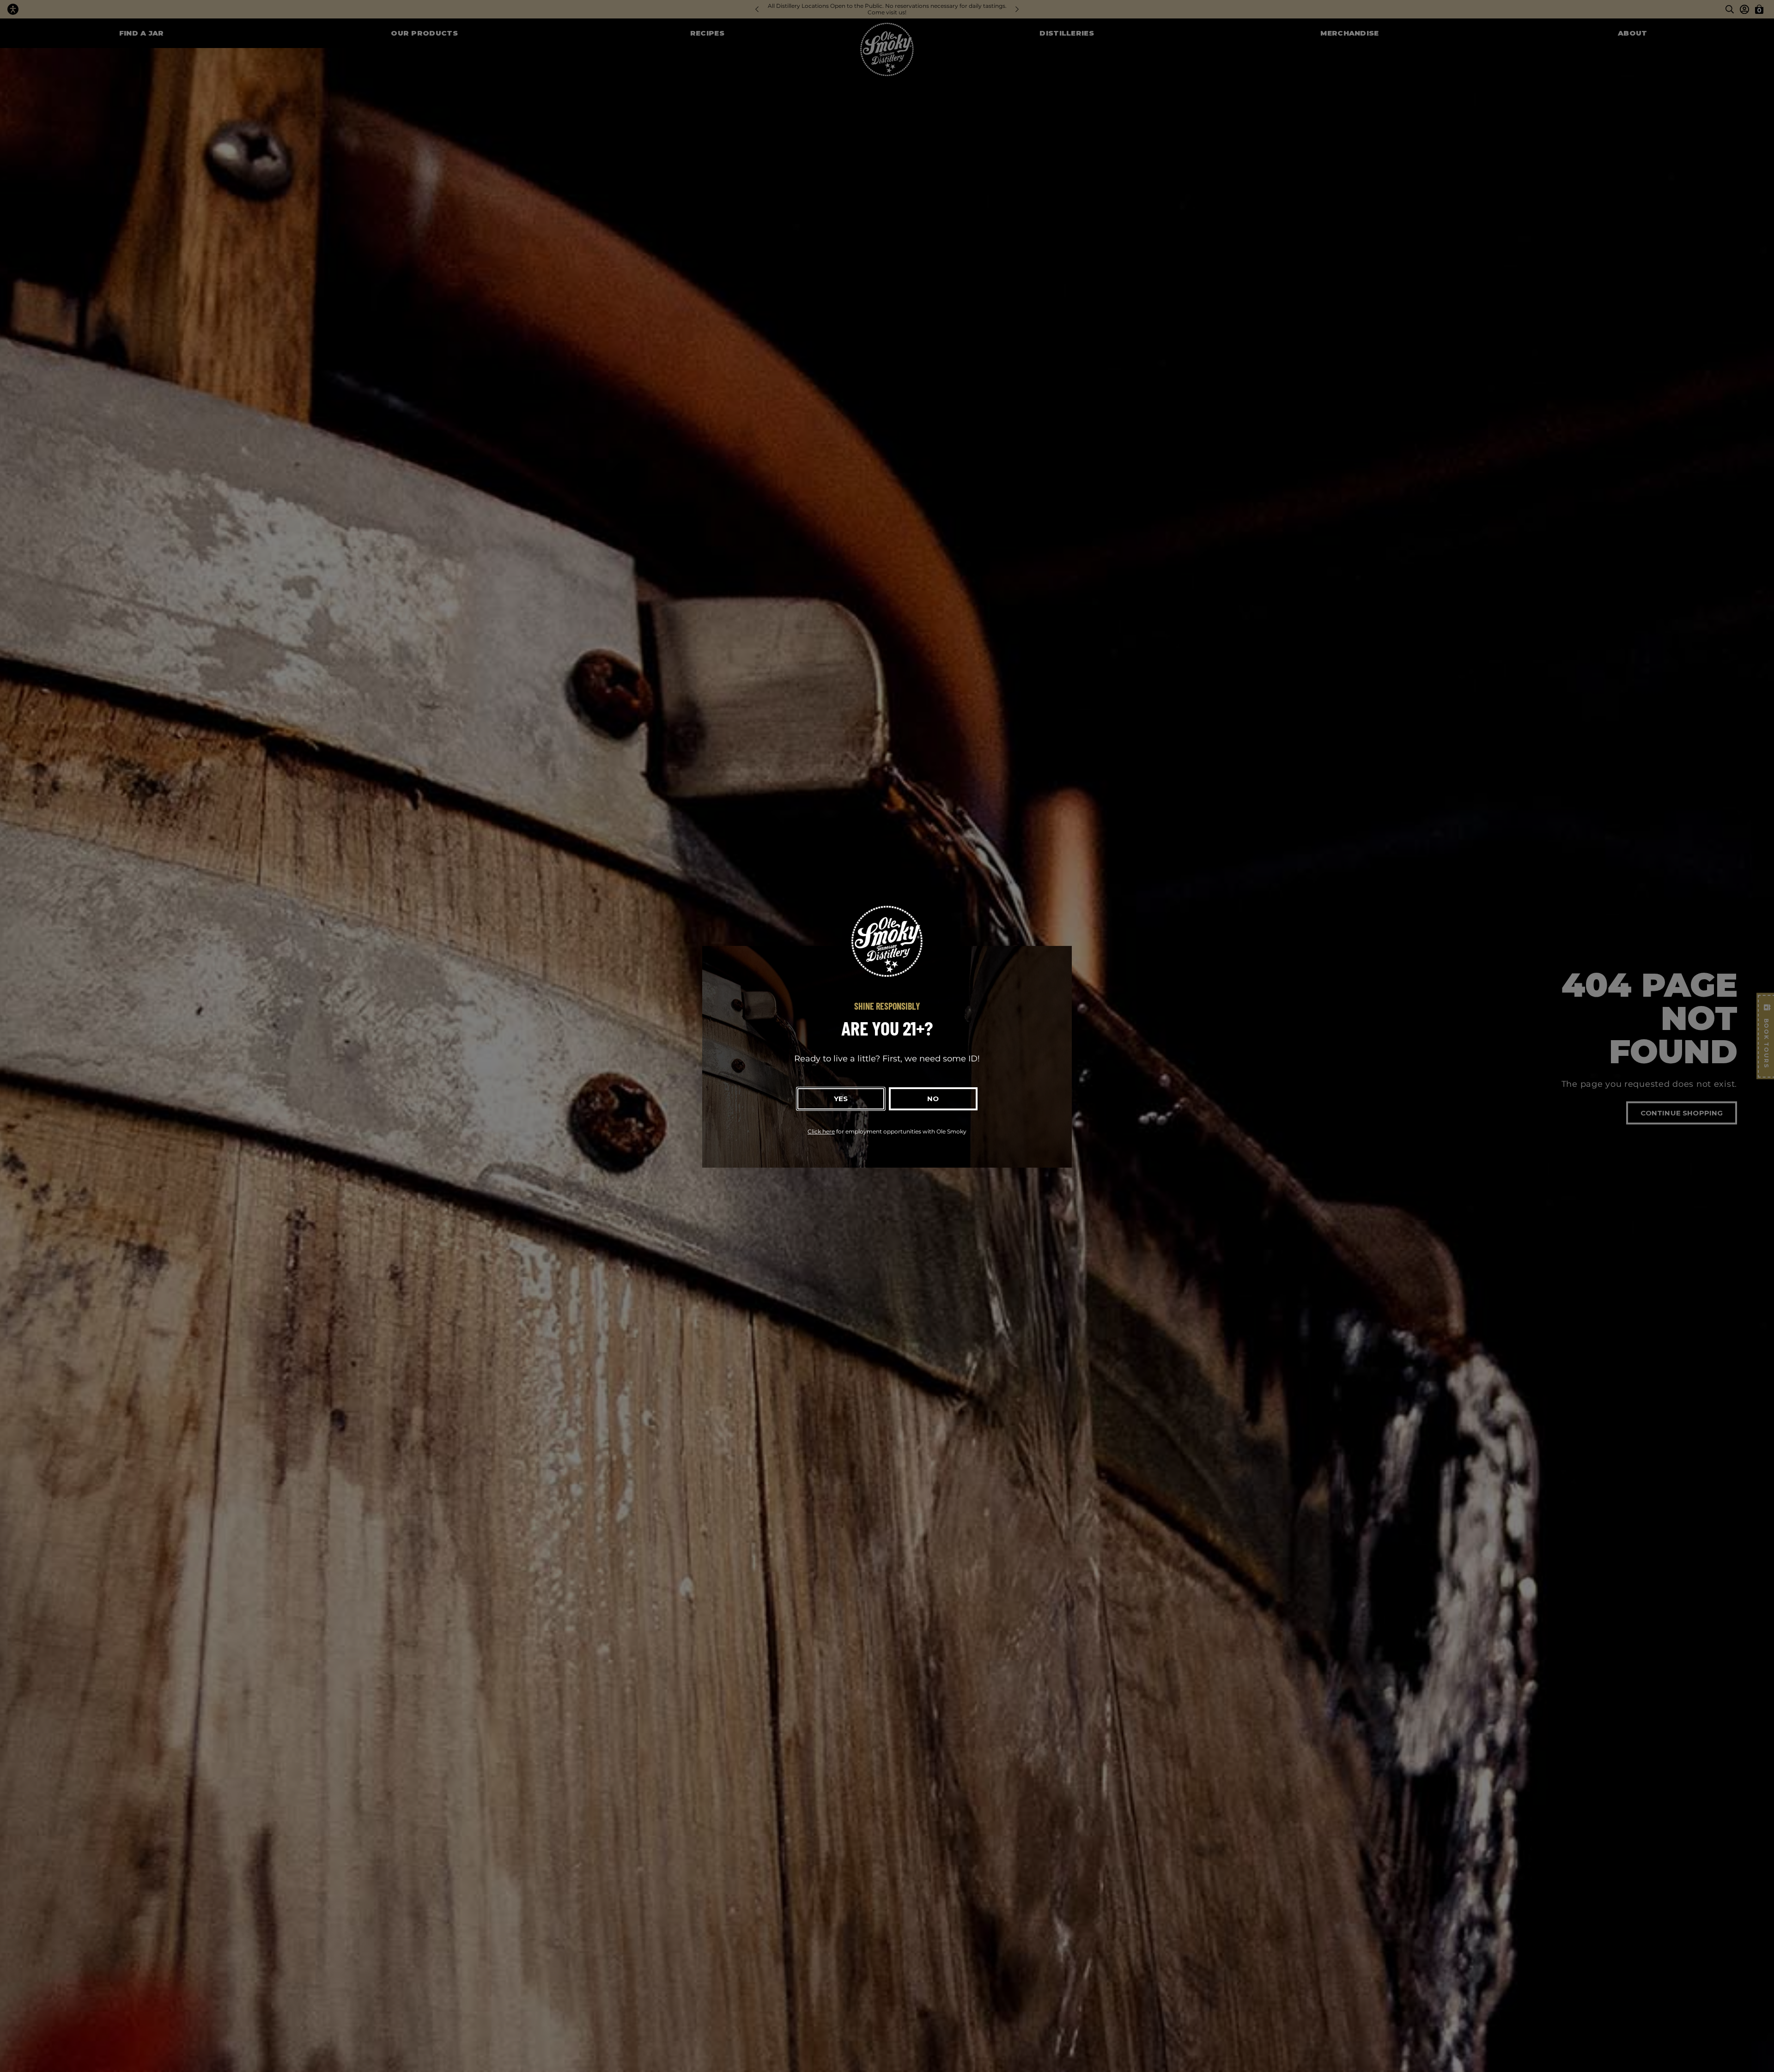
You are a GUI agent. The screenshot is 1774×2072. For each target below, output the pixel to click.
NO (933, 1099)
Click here (821, 1131)
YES (841, 1099)
